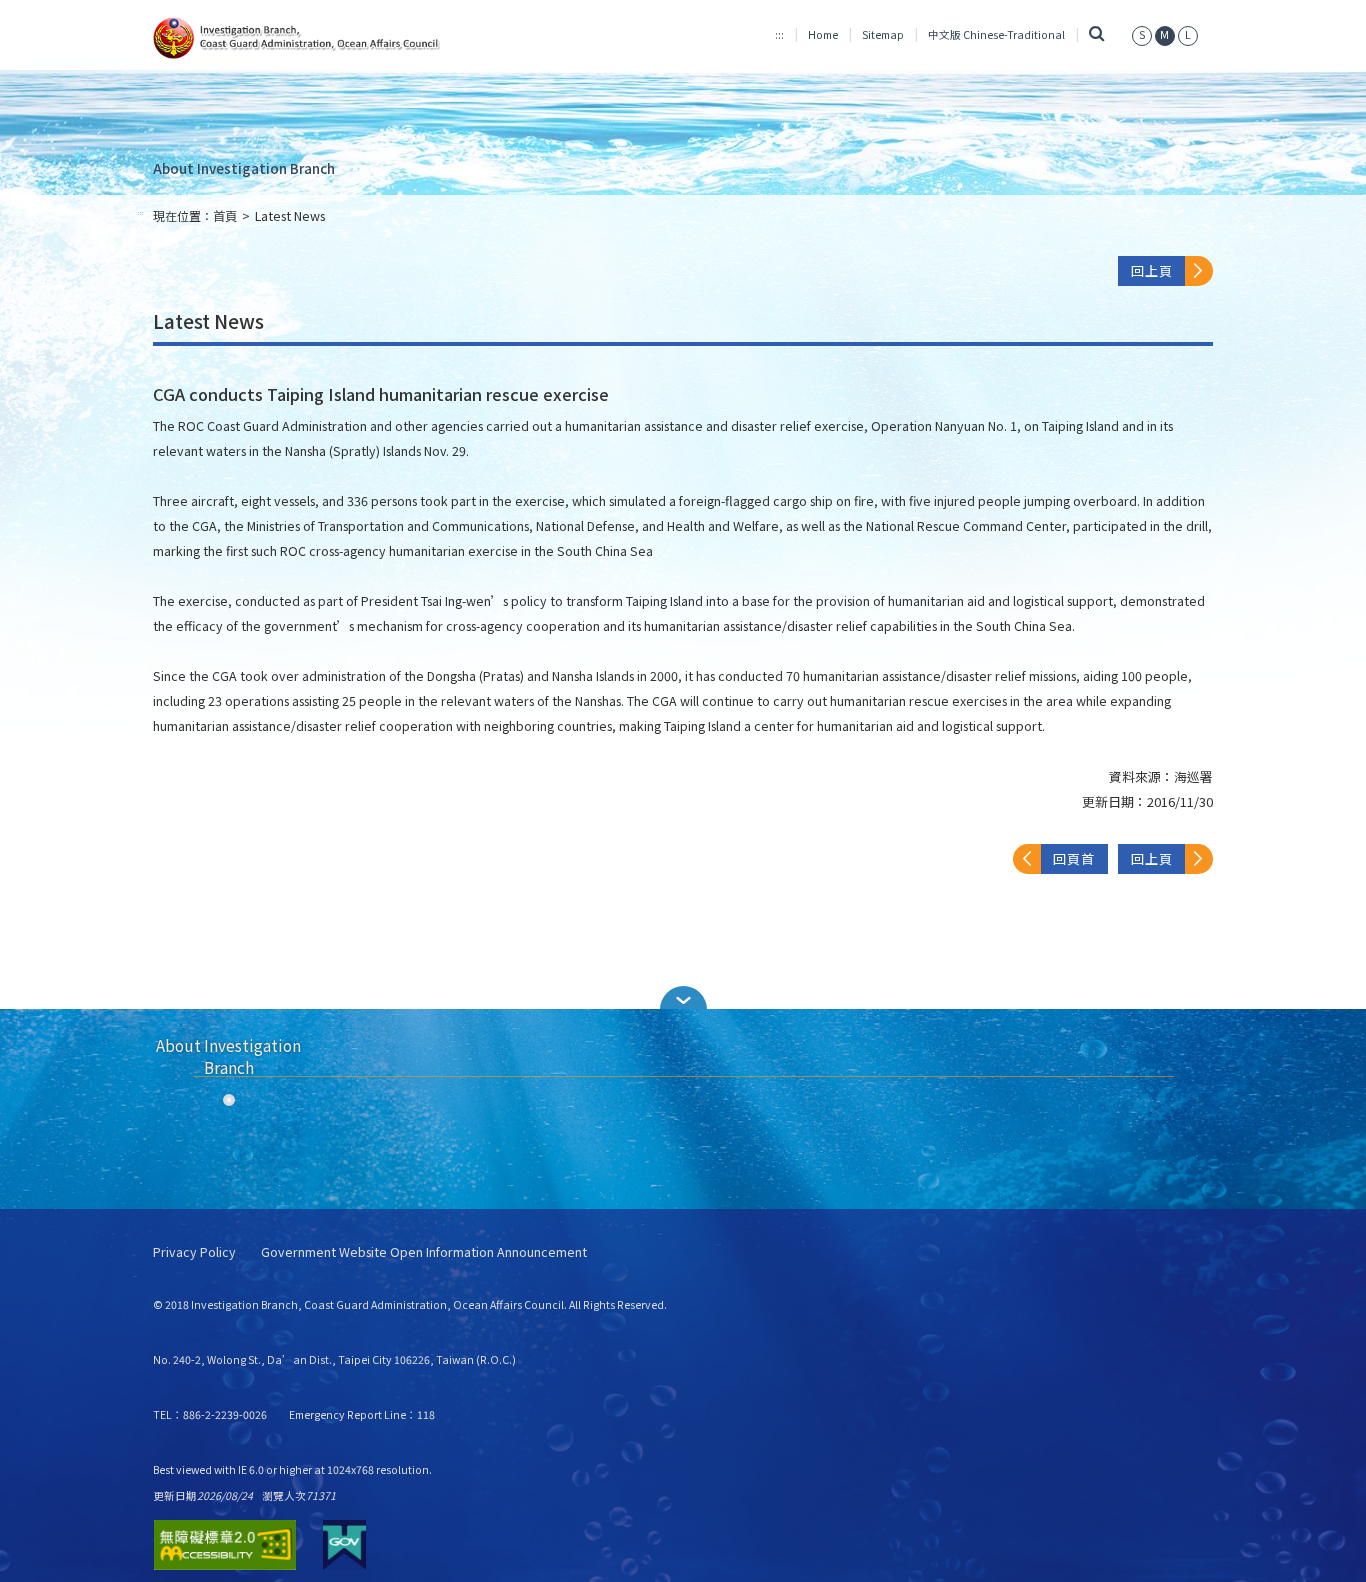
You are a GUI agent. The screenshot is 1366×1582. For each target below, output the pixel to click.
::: (779, 34)
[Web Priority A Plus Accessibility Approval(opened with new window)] (225, 1545)
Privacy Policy (194, 1252)
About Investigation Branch (244, 168)
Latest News (290, 216)
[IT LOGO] (319, 38)
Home (823, 34)
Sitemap (883, 34)
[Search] (1096, 34)
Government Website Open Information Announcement (424, 1252)
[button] (683, 997)
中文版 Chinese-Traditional (996, 34)
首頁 (225, 216)
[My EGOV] (344, 1545)
